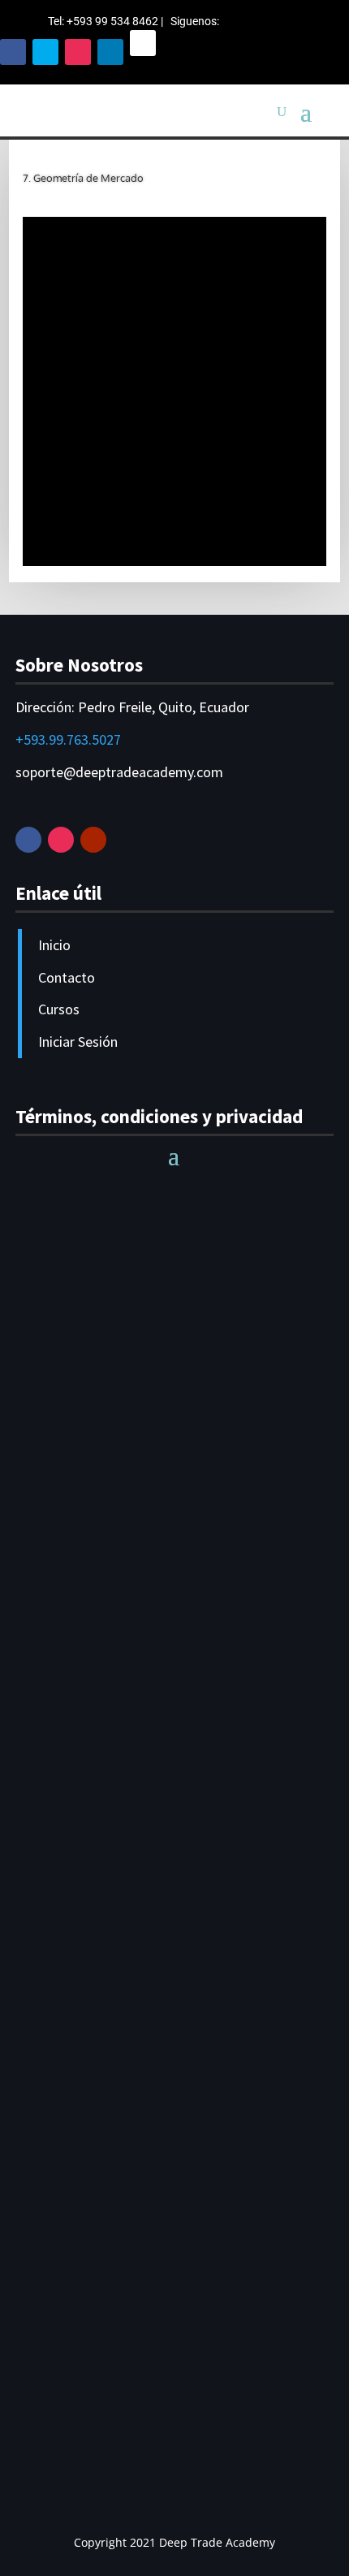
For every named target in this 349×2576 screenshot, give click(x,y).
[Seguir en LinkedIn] (110, 52)
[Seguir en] (143, 43)
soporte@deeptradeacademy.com (119, 772)
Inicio (54, 945)
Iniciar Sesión (78, 1042)
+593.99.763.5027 (68, 739)
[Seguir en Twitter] (45, 52)
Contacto (67, 977)
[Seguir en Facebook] (13, 52)
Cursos (59, 1009)
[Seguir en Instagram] (78, 52)
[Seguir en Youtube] (93, 840)
